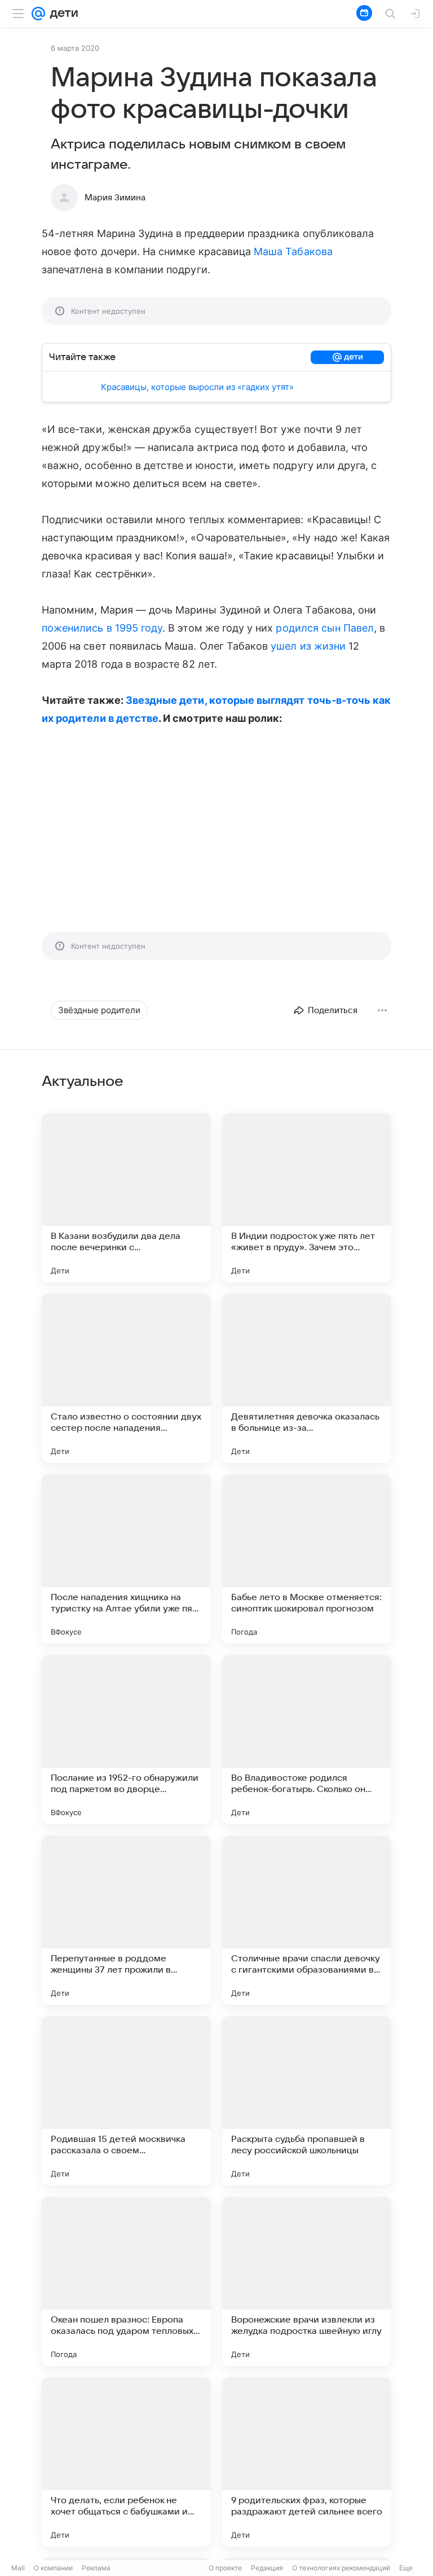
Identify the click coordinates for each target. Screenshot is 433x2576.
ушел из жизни (308, 646)
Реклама (96, 2568)
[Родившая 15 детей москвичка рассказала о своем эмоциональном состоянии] (126, 2101)
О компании (53, 2568)
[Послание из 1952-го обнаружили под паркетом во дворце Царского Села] (126, 1740)
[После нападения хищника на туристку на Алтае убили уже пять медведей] (126, 1559)
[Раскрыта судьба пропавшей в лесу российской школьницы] (307, 2101)
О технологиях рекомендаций (341, 2568)
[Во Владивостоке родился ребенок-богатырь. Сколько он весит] (307, 1740)
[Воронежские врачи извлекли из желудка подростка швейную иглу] (307, 2281)
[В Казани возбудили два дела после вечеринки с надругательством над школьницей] (126, 1198)
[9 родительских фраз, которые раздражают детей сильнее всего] (307, 2462)
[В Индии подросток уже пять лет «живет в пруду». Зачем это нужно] (307, 1198)
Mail (18, 2568)
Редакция (267, 2568)
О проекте (225, 2568)
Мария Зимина (115, 198)
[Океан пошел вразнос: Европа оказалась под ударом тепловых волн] (126, 2281)
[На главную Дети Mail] (61, 14)
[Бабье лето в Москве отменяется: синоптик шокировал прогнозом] (307, 1559)
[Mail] (38, 14)
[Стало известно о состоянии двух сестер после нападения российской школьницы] (126, 1378)
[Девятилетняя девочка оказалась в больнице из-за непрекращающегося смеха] (307, 1378)
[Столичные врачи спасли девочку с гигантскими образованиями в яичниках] (307, 1920)
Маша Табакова (293, 251)
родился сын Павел (325, 628)
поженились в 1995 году (102, 628)
